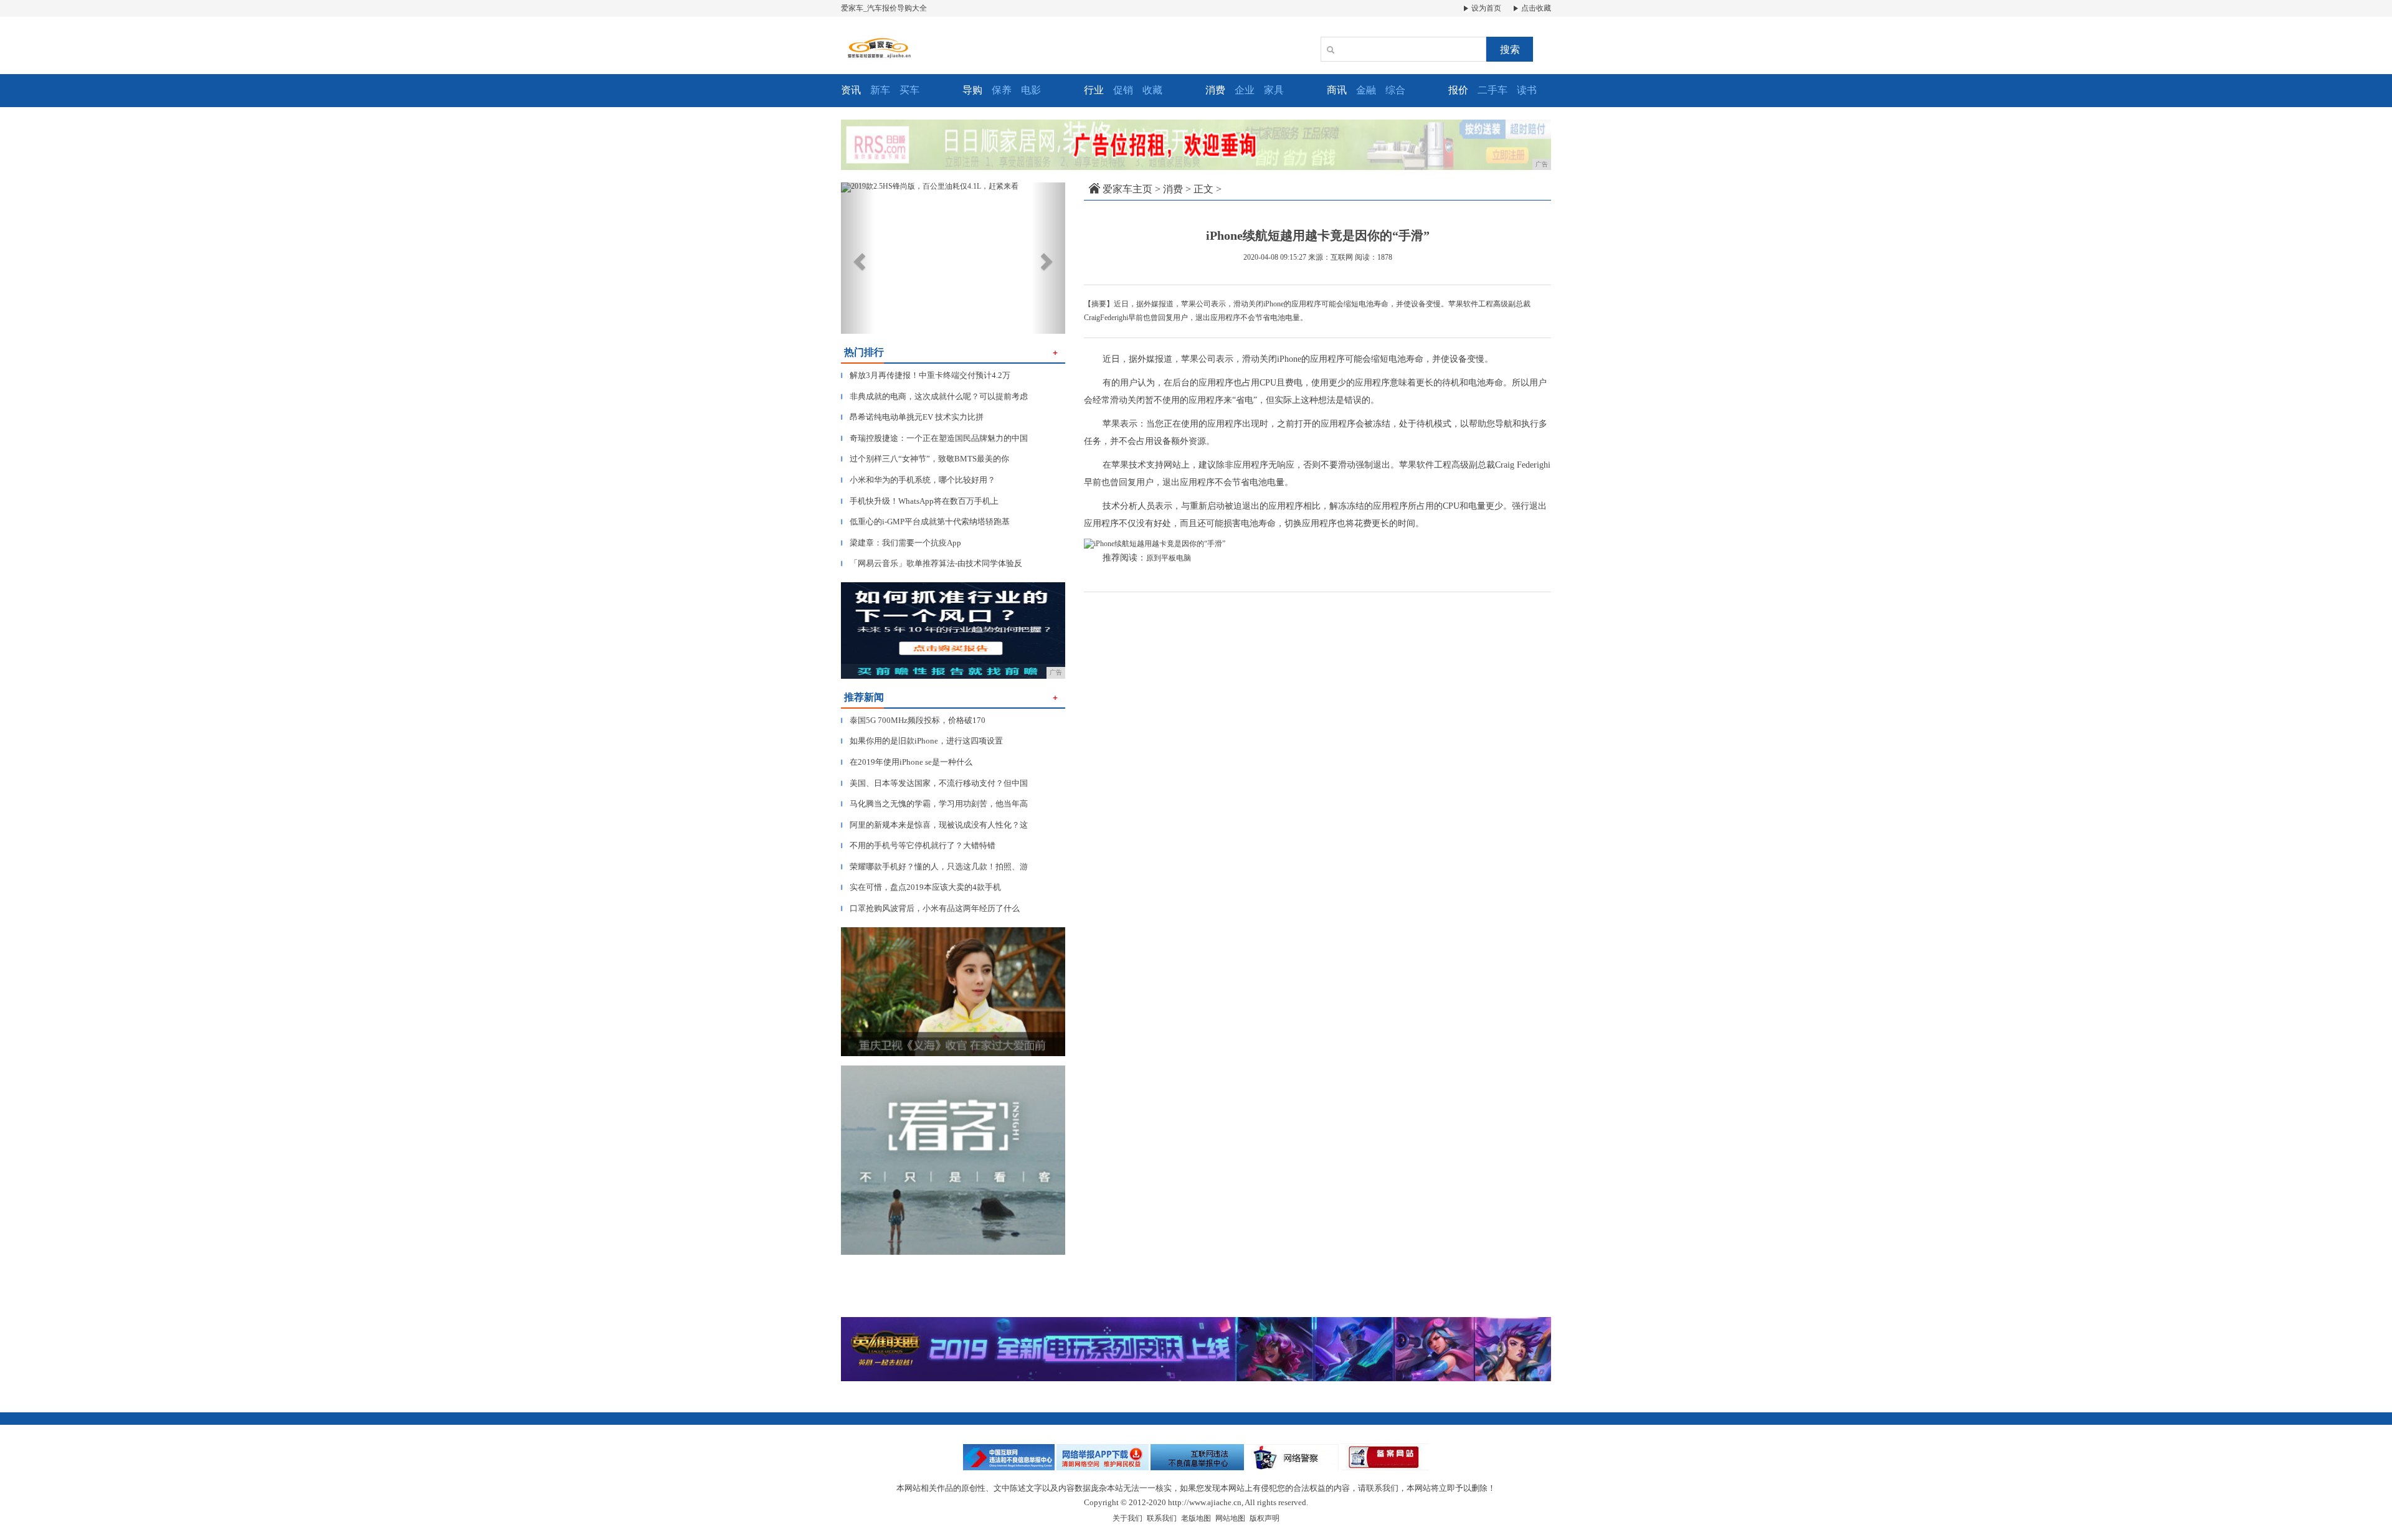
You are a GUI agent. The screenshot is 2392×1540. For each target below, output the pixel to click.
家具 (1274, 90)
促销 (1123, 90)
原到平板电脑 (1169, 558)
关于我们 (1127, 1518)
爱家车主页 (1127, 189)
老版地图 (1196, 1518)
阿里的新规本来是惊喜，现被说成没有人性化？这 (934, 825)
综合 (1395, 90)
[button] (858, 258)
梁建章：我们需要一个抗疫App (901, 543)
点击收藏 (1535, 8)
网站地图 (1230, 1518)
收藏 (1152, 90)
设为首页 (1485, 8)
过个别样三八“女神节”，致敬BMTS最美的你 (925, 459)
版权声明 (1265, 1518)
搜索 (1510, 50)
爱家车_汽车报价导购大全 (884, 8)
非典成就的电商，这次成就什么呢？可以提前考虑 (934, 396)
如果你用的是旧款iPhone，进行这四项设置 (922, 741)
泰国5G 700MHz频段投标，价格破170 (913, 720)
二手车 (1493, 90)
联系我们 (1162, 1518)
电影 (1031, 90)
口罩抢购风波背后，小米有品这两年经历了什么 (930, 908)
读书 (1527, 90)
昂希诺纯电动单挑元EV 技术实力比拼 (912, 417)
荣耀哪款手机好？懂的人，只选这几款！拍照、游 (934, 867)
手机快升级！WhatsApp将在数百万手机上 (920, 501)
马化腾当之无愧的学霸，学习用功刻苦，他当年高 (934, 804)
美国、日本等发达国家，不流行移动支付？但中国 (934, 783)
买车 (909, 90)
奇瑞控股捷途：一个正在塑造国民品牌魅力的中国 (934, 438)
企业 (1245, 90)
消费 (1173, 189)
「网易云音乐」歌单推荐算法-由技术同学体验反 (932, 563)
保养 (1002, 90)
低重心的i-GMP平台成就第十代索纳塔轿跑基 (925, 522)
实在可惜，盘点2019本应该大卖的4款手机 (921, 887)
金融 (1366, 90)
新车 (880, 90)
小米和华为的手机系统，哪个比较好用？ (918, 480)
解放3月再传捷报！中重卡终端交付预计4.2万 (926, 375)
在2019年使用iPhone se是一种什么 (907, 762)
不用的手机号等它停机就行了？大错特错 (918, 845)
